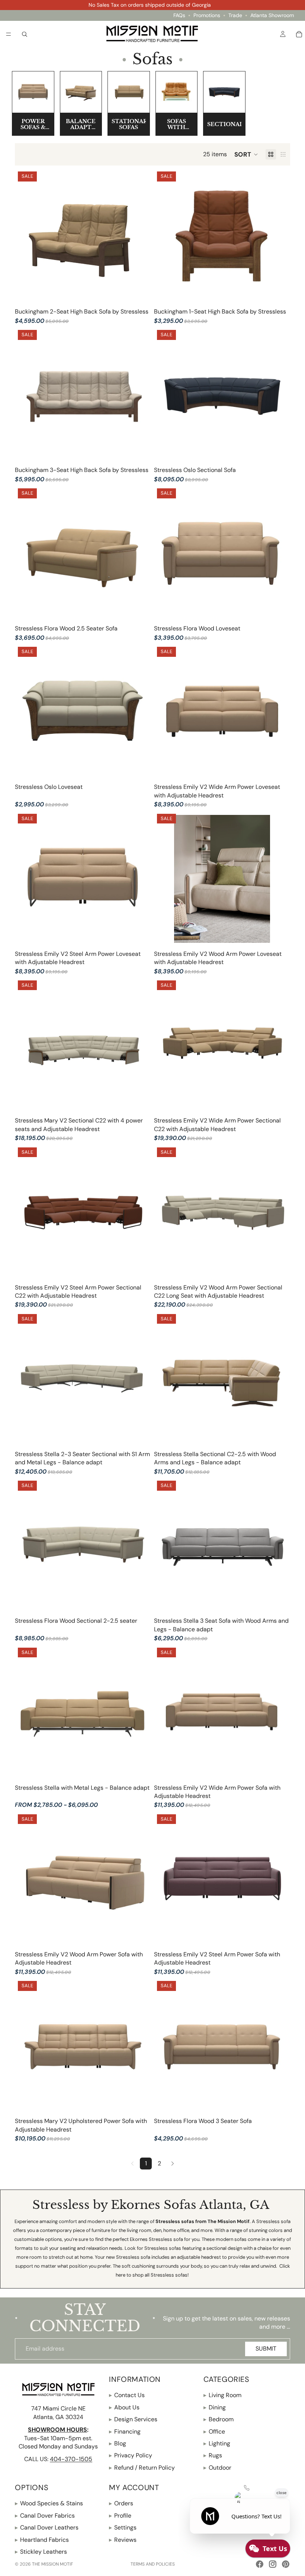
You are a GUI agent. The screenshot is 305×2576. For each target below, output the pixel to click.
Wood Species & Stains (49, 2503)
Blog (118, 2443)
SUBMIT (266, 2349)
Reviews (123, 2539)
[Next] (173, 2164)
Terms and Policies (153, 2564)
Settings (123, 2527)
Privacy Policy (131, 2455)
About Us (124, 2407)
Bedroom (219, 2419)
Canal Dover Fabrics (45, 2515)
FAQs (179, 15)
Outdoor (217, 2467)
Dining (215, 2407)
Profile (120, 2515)
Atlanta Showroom (272, 15)
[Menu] (9, 34)
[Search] (25, 34)
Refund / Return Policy (142, 2467)
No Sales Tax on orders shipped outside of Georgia (150, 5)
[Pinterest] (286, 2564)
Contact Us (127, 2395)
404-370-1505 (71, 2459)
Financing (125, 2431)
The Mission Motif (52, 2564)
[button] (246, 154)
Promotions (207, 15)
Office (214, 2431)
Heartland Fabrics (42, 2539)
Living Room (222, 2395)
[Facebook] (260, 2564)
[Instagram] (273, 2564)
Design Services (133, 2419)
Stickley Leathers (41, 2552)
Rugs (213, 2455)
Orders (121, 2503)
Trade (235, 15)
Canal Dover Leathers (47, 2527)
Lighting (217, 2443)
